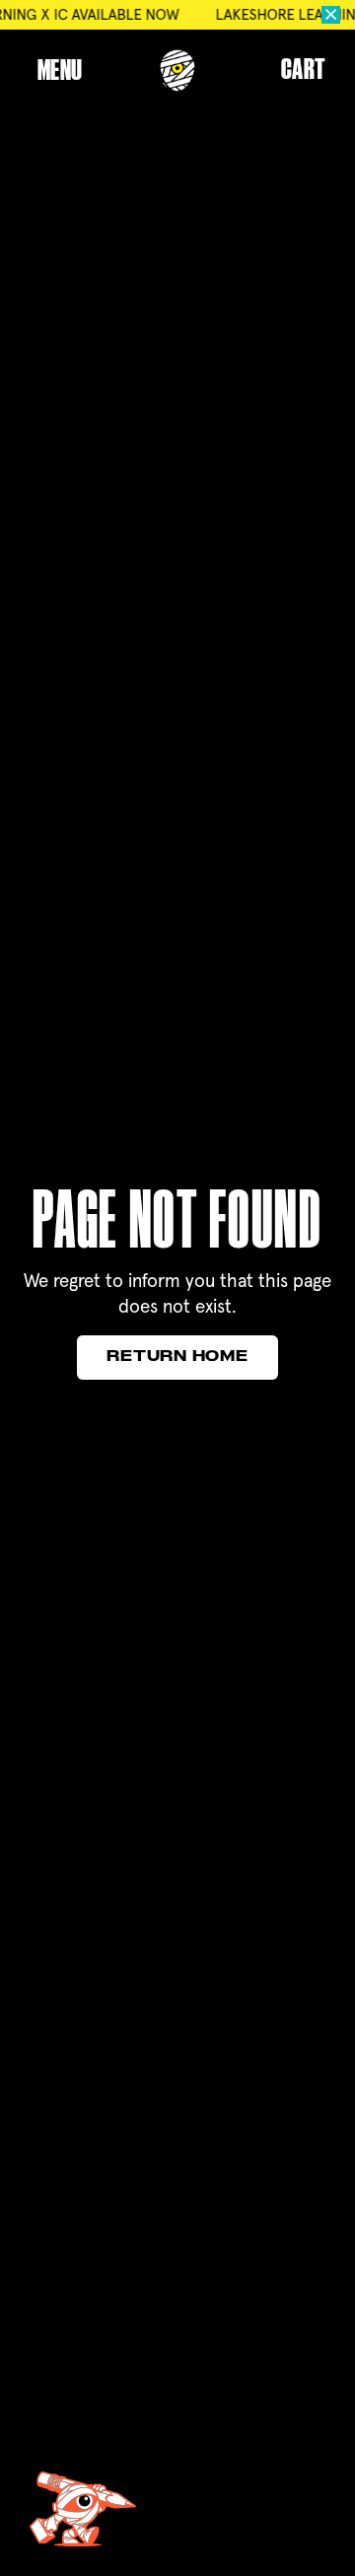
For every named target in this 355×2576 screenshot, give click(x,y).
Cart (303, 71)
